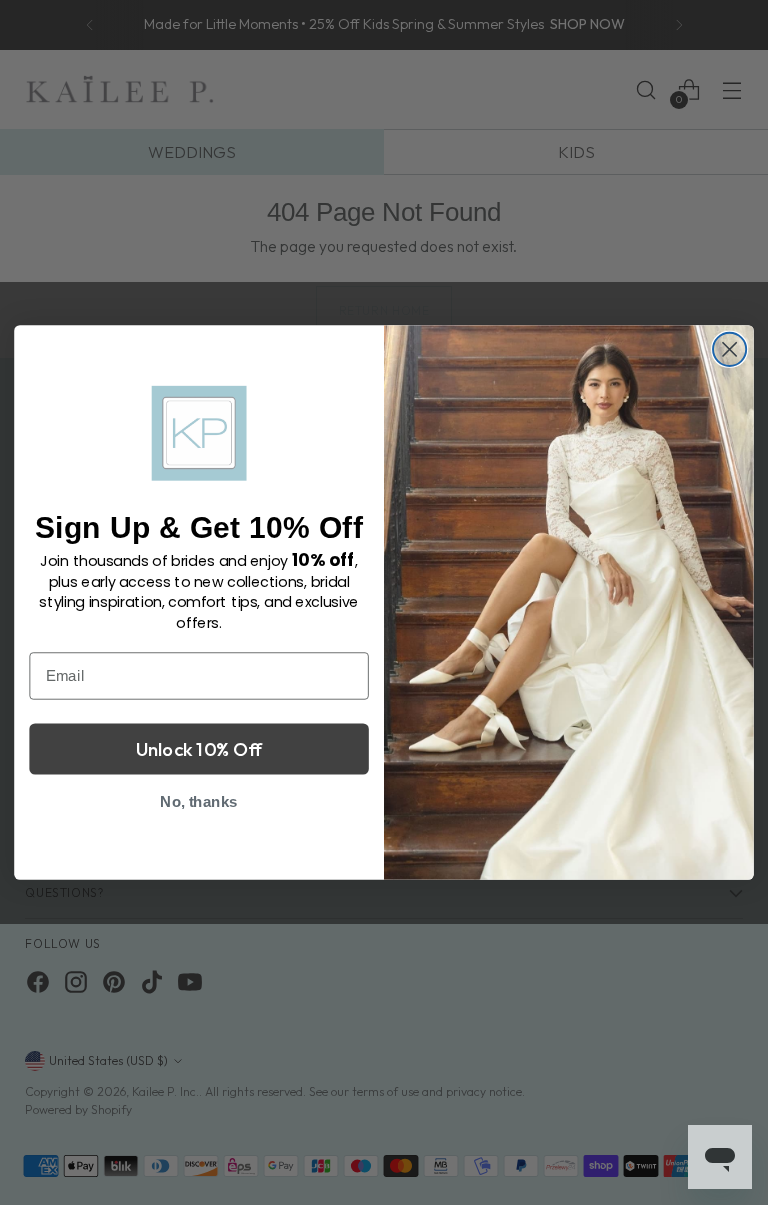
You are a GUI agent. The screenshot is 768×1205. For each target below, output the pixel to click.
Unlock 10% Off (199, 748)
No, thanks (199, 801)
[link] (199, 432)
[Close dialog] (729, 349)
